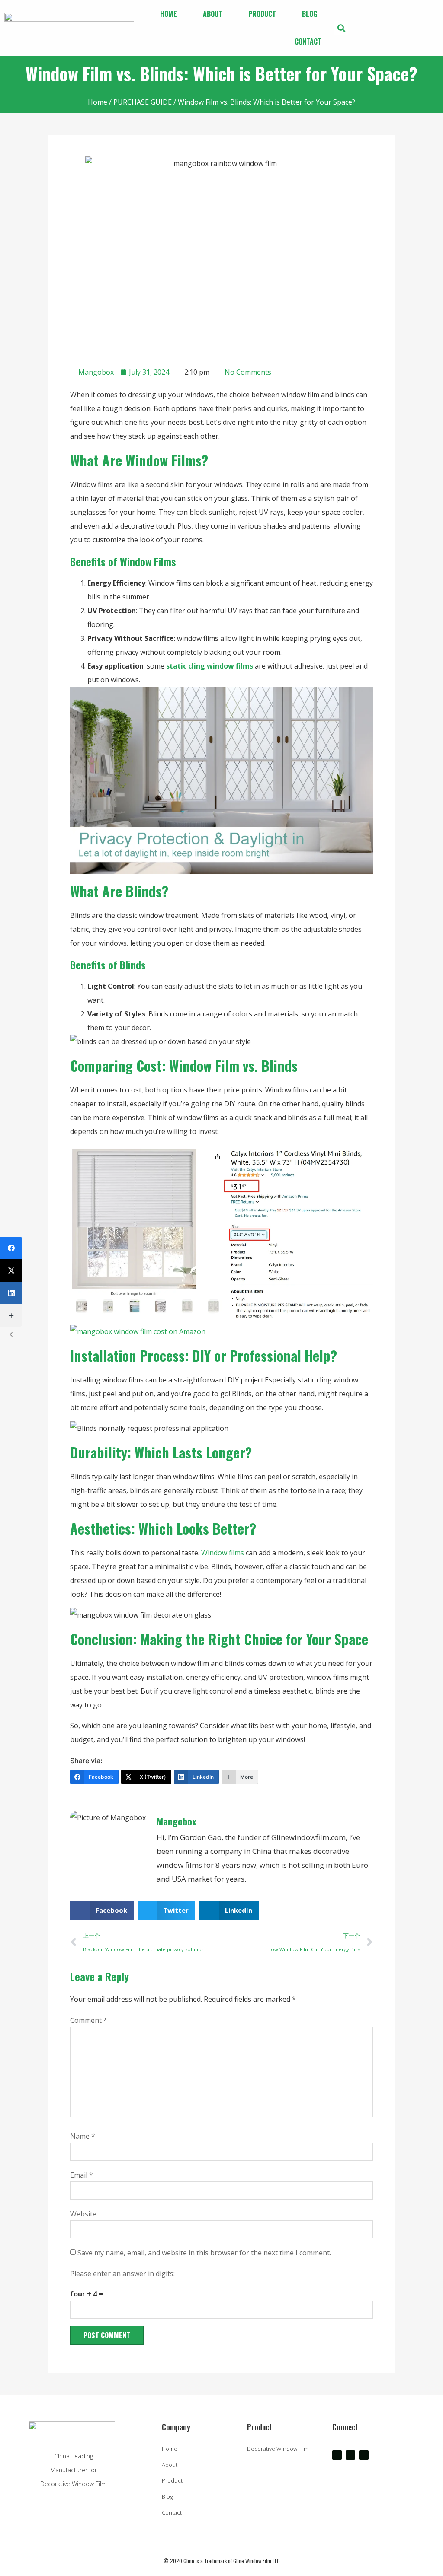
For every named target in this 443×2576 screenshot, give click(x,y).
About (213, 14)
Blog (310, 14)
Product (262, 14)
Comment (89, 2020)
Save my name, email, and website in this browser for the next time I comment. (204, 2253)
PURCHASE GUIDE (143, 102)
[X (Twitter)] (11, 1270)
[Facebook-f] (337, 2455)
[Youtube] (350, 2455)
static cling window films (210, 666)
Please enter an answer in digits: (122, 2274)
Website (83, 2214)
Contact (308, 41)
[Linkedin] (364, 2455)
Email (82, 2175)
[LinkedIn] (11, 1293)
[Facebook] (11, 1248)
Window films (223, 1553)
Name (83, 2136)
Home (169, 14)
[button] (341, 28)
